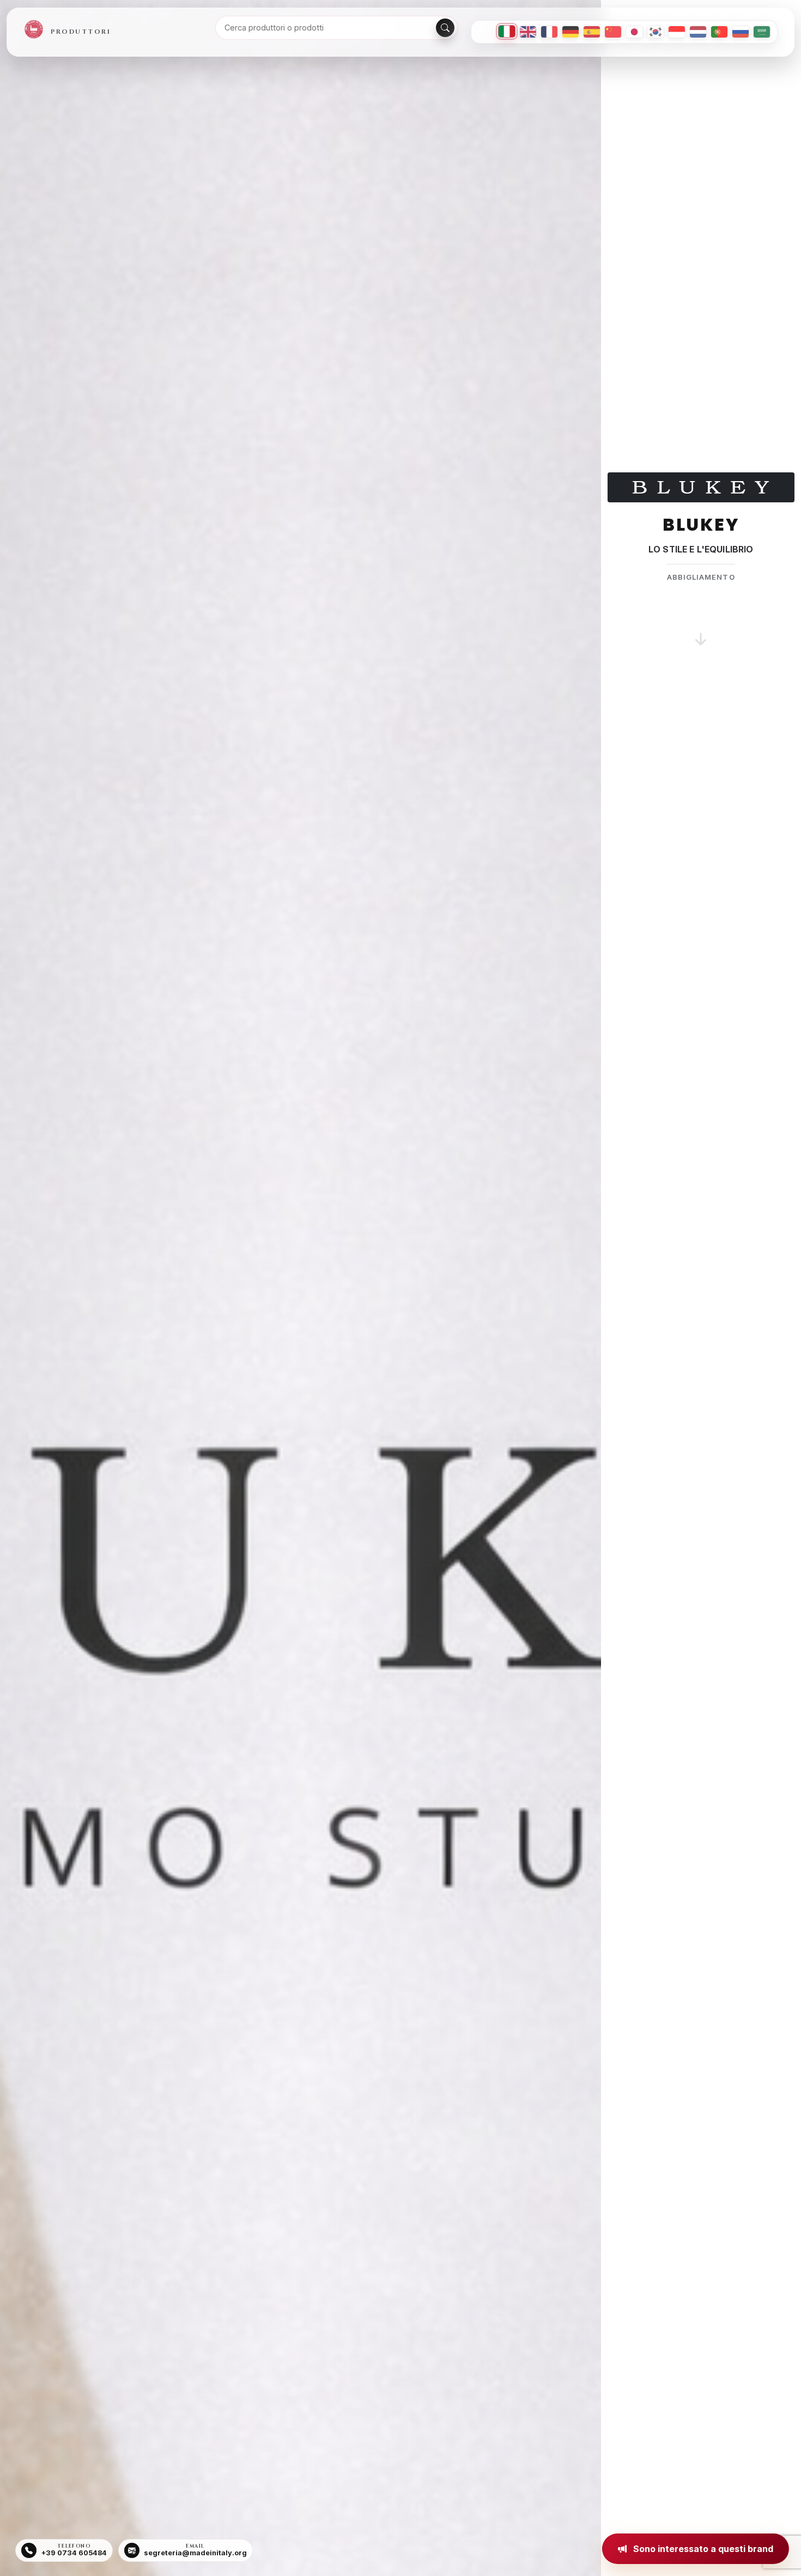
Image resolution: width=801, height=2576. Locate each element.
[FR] (549, 32)
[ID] (677, 32)
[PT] (719, 32)
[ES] (592, 32)
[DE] (571, 32)
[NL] (698, 32)
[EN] (528, 32)
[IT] (507, 31)
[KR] (656, 32)
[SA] (762, 32)
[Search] (445, 28)
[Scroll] (701, 626)
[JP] (634, 32)
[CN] (613, 32)
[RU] (741, 32)
